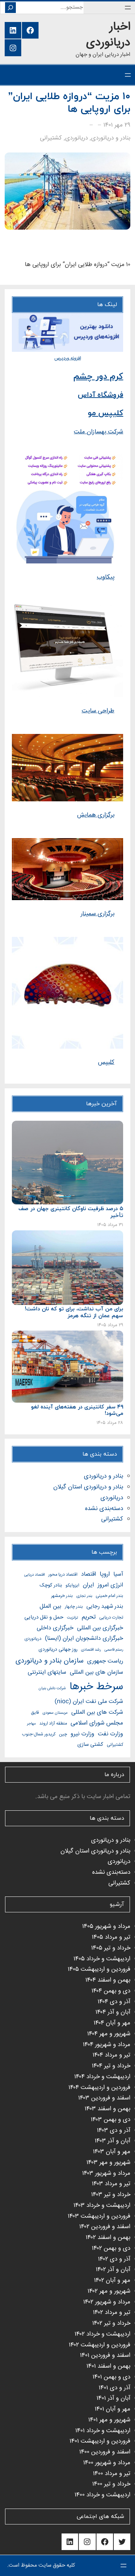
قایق (35, 1713)
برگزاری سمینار (98, 914)
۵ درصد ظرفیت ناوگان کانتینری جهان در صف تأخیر (71, 1213)
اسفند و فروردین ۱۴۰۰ (105, 2452)
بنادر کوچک (51, 1585)
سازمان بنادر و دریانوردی (49, 1661)
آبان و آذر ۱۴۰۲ (113, 2270)
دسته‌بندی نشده (104, 1509)
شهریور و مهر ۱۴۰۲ (109, 2291)
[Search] (10, 8)
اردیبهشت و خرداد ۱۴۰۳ (102, 2206)
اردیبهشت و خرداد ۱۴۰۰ (102, 2495)
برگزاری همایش (96, 815)
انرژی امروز (110, 1585)
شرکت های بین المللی (97, 1712)
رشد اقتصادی (91, 1650)
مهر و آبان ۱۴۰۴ (112, 2023)
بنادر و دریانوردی (111, 138)
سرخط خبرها (96, 1687)
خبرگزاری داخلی (55, 1628)
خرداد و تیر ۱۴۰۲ (111, 2323)
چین (63, 1734)
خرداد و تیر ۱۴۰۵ (111, 1948)
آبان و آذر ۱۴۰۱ (113, 2398)
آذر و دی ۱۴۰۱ (114, 2388)
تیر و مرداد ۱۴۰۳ (111, 2184)
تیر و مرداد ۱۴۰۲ (112, 2313)
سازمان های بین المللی (96, 1672)
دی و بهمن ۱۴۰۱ (111, 2377)
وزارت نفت (111, 1734)
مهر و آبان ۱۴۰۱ (112, 2409)
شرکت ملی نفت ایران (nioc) (89, 1702)
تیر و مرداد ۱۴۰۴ (111, 2055)
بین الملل (50, 1606)
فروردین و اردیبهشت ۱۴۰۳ (99, 2216)
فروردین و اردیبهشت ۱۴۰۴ (99, 2088)
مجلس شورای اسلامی (97, 1723)
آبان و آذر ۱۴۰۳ (112, 2141)
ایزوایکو (72, 1586)
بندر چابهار (74, 1607)
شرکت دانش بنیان (52, 1688)
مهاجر (31, 1724)
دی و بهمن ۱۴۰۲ (111, 2249)
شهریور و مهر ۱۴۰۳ (108, 2163)
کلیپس (106, 1063)
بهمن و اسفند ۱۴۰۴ (108, 1980)
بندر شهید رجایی (105, 1606)
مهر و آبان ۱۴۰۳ (112, 2152)
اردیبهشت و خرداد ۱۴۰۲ (102, 2334)
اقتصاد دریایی (34, 1575)
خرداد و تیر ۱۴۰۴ (111, 2066)
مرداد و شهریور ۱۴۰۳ (106, 2174)
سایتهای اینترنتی (47, 1672)
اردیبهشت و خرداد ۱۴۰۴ (102, 2077)
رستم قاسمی (114, 1650)
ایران (88, 1585)
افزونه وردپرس (68, 358)
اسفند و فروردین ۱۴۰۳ (104, 2098)
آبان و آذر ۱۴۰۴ (113, 2012)
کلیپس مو (105, 413)
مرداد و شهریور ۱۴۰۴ (107, 2045)
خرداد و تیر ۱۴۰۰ (111, 2484)
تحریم (89, 1617)
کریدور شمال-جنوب (39, 1734)
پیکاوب (106, 577)
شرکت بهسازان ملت (98, 432)
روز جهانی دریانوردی (58, 1650)
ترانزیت (73, 1618)
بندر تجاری (84, 1596)
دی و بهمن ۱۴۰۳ (111, 2120)
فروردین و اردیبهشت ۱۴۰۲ (100, 2345)
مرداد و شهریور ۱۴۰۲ (107, 2302)
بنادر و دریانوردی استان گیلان (88, 1487)
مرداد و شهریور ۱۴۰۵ (106, 1927)
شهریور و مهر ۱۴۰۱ (109, 2420)
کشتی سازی (90, 1745)
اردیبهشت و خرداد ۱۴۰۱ (103, 2431)
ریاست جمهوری (105, 1661)
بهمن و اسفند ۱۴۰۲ (108, 2238)
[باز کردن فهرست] (128, 8)
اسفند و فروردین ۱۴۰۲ (105, 2227)
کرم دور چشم (98, 377)
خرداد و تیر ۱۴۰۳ (111, 2195)
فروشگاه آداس (100, 395)
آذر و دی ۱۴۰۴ (114, 2002)
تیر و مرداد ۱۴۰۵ (111, 1937)
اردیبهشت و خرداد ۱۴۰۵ (102, 1959)
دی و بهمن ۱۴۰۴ (111, 1991)
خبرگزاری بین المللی (100, 1628)
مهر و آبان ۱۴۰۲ (112, 2281)
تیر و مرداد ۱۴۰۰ (112, 2474)
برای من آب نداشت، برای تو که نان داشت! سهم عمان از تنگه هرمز (74, 1313)
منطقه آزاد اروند (53, 1724)
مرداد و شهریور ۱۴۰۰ (107, 2463)
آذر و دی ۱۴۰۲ (114, 2259)
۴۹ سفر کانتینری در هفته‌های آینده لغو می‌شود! (77, 1411)
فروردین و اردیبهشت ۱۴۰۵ (99, 1969)
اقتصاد (89, 1574)
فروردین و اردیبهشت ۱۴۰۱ (100, 2441)
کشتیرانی (51, 138)
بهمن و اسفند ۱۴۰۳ (107, 2109)
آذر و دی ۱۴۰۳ (114, 2131)
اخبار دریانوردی (108, 35)
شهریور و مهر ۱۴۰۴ (109, 2034)
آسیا (118, 1574)
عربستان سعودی (55, 1713)
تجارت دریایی (111, 1618)
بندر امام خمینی (109, 1596)
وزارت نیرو (82, 1734)
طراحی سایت (98, 711)
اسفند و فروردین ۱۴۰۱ (105, 2356)
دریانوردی (76, 138)
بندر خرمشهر (62, 1596)
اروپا (105, 1574)
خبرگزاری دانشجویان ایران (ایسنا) (84, 1639)
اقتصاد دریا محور (63, 1575)
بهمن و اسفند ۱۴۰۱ (108, 2366)
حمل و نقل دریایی (44, 1617)
